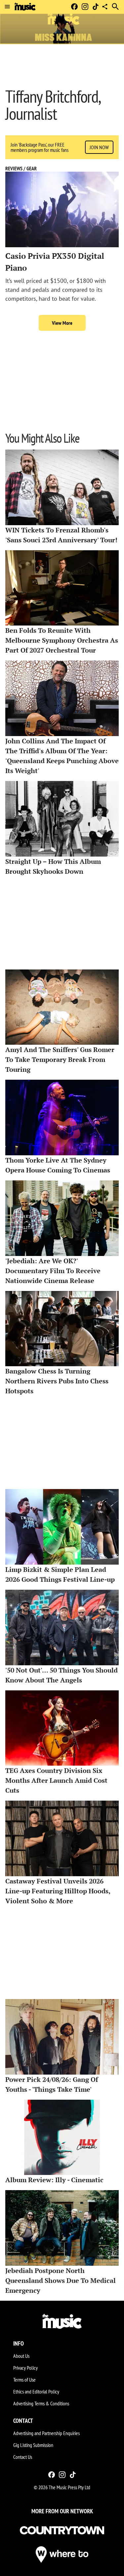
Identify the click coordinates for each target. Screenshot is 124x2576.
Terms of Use (24, 2380)
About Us (21, 2356)
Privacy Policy (25, 2368)
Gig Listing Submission (33, 2445)
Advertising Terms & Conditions (41, 2403)
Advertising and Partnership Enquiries (46, 2433)
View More (62, 323)
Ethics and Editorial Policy (36, 2391)
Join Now (99, 147)
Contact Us (23, 2457)
